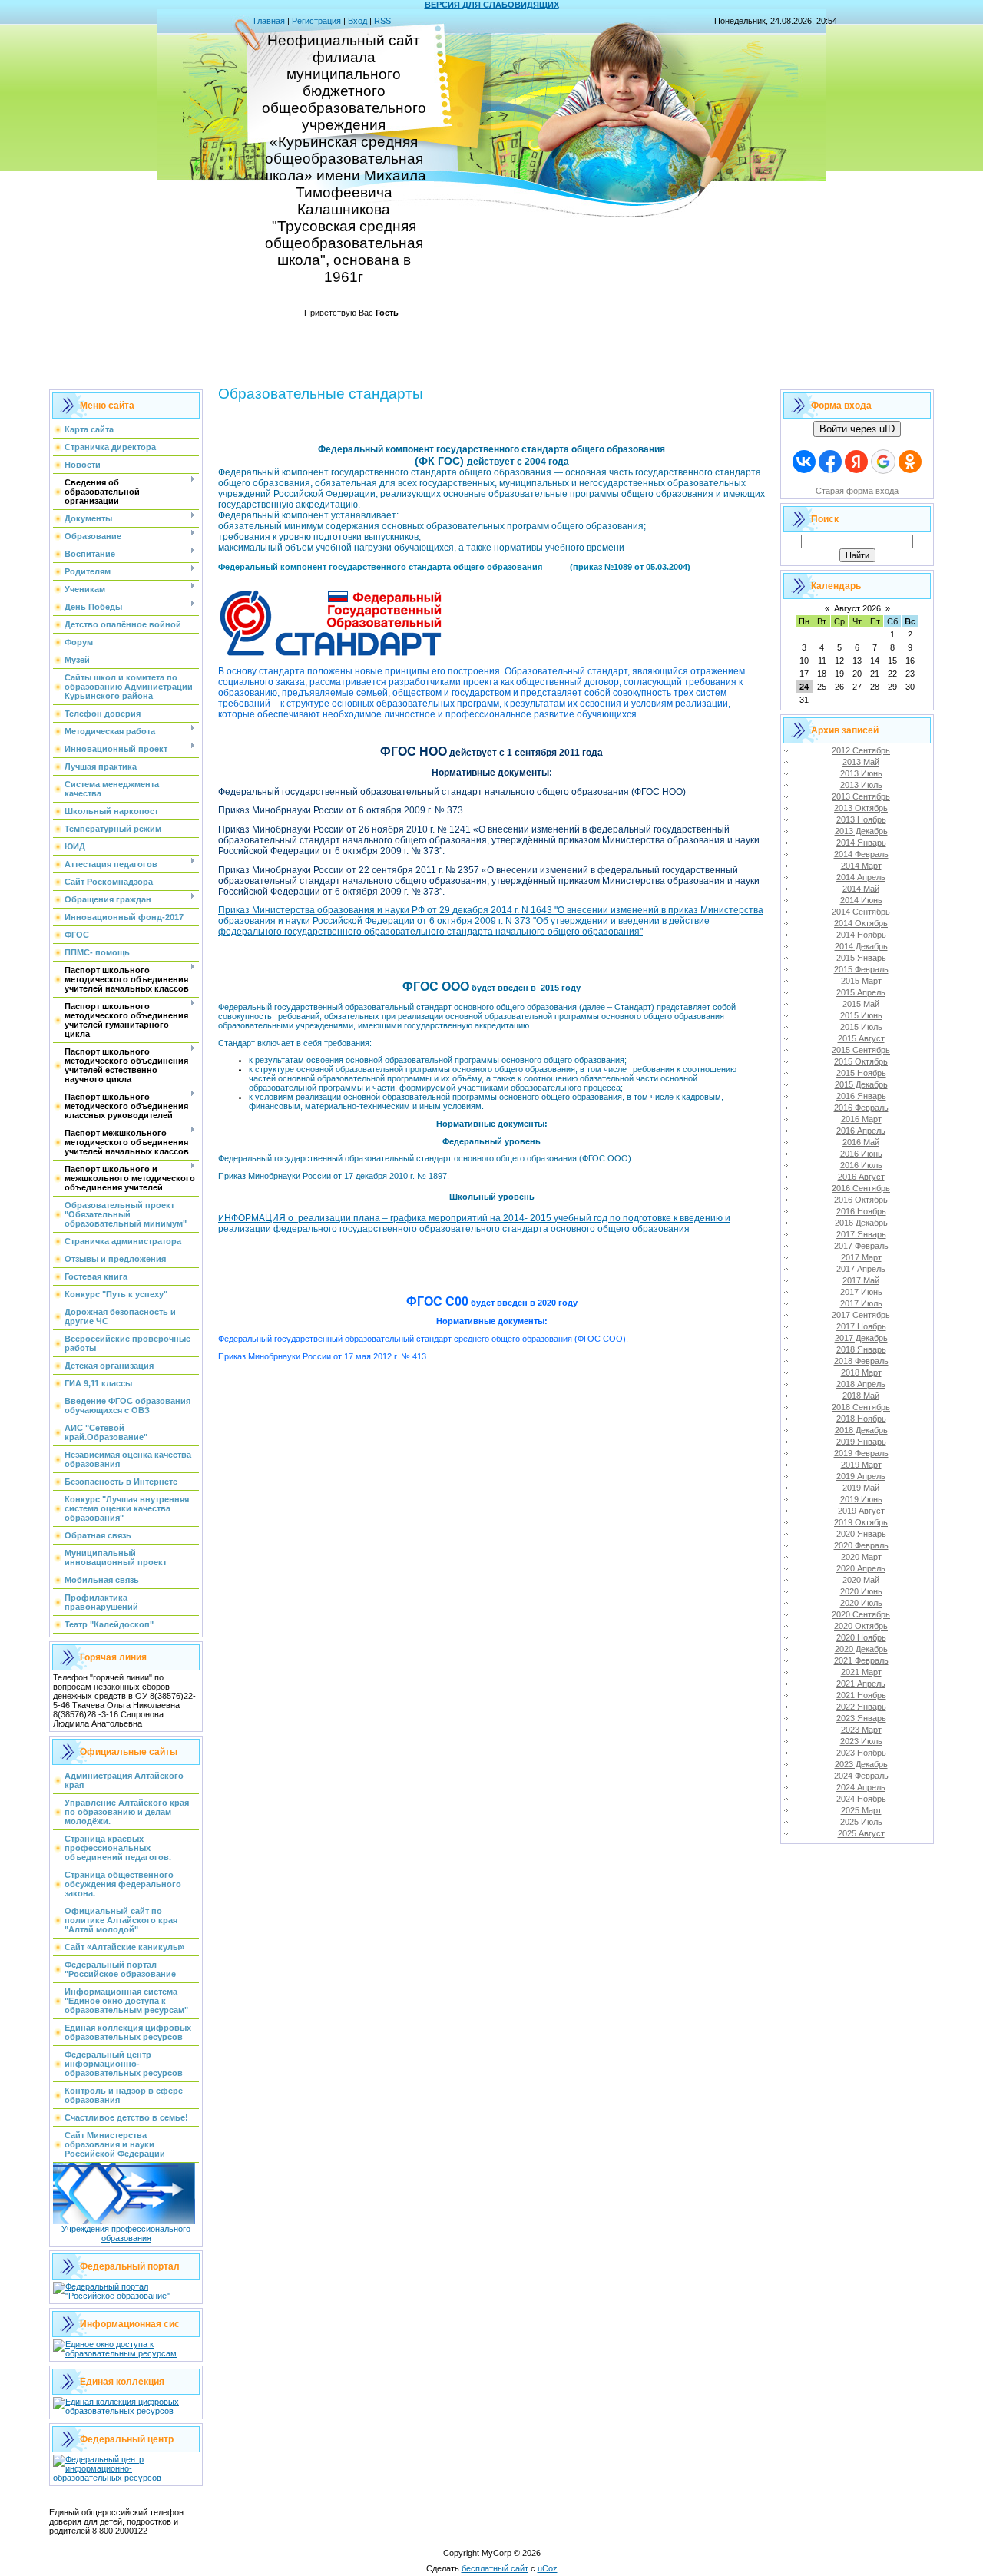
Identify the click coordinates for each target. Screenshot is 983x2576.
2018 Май (861, 1396)
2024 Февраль (861, 1776)
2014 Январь (861, 843)
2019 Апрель (861, 1476)
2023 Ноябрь (861, 1753)
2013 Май (861, 762)
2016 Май (861, 1142)
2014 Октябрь (861, 923)
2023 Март (861, 1730)
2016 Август (861, 1177)
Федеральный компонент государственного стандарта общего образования (380, 567)
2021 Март (861, 1672)
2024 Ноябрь (861, 1799)
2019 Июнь (861, 1499)
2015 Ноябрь (861, 1073)
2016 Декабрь (861, 1223)
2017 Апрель (861, 1269)
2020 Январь (861, 1534)
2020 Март (861, 1557)
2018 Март (861, 1372)
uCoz (548, 2568)
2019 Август (861, 1511)
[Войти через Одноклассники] (910, 462)
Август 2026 (857, 608)
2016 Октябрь (861, 1200)
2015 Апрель (861, 992)
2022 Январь (861, 1707)
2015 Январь (861, 958)
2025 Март (861, 1810)
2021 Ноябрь (861, 1695)
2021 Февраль (861, 1660)
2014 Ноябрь (861, 935)
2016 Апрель (861, 1131)
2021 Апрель (861, 1684)
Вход (357, 21)
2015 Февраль (861, 969)
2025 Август (861, 1833)
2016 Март (861, 1119)
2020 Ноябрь (861, 1637)
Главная (269, 21)
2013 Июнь (861, 773)
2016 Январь (861, 1096)
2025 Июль (861, 1822)
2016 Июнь (861, 1154)
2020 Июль (861, 1603)
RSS (382, 21)
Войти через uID (857, 429)
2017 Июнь (861, 1292)
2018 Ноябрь (861, 1419)
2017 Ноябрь (861, 1326)
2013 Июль (861, 785)
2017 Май (861, 1280)
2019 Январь (861, 1442)
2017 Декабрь (861, 1338)
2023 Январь (861, 1718)
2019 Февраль (861, 1453)
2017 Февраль (861, 1246)
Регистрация (316, 21)
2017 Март (861, 1257)
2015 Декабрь (861, 1084)
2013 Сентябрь (861, 796)
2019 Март (861, 1465)
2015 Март (861, 981)
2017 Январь (861, 1234)
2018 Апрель (861, 1384)
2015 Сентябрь (861, 1050)
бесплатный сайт (495, 2568)
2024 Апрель (861, 1787)
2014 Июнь (861, 900)
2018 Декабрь (861, 1430)
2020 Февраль (861, 1545)
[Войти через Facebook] (830, 462)
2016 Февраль (861, 1108)
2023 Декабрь (861, 1764)
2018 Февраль (861, 1361)
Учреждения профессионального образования (126, 2233)
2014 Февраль (861, 854)
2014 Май (861, 889)
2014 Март (861, 866)
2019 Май (861, 1488)
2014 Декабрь (861, 946)
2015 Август (861, 1038)
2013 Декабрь (861, 831)
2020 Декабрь (861, 1649)
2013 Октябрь (861, 808)
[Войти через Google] (883, 462)
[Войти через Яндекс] (856, 462)
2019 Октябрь (861, 1522)
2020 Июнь (861, 1591)
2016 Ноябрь (861, 1211)
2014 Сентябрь (861, 912)
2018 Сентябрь (861, 1407)
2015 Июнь (861, 1015)
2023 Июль (861, 1741)
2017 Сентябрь (861, 1315)
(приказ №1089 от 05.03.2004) (630, 567)
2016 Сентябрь (861, 1188)
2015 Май (861, 1004)
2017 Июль (861, 1303)
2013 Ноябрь (861, 819)
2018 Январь (861, 1349)
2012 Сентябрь (861, 750)
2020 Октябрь (861, 1626)
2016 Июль (861, 1165)
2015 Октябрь (861, 1061)
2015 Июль (861, 1027)
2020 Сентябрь (861, 1614)
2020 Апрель (861, 1568)
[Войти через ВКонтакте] (804, 462)
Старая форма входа (857, 491)
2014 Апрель (861, 877)
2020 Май (861, 1580)
